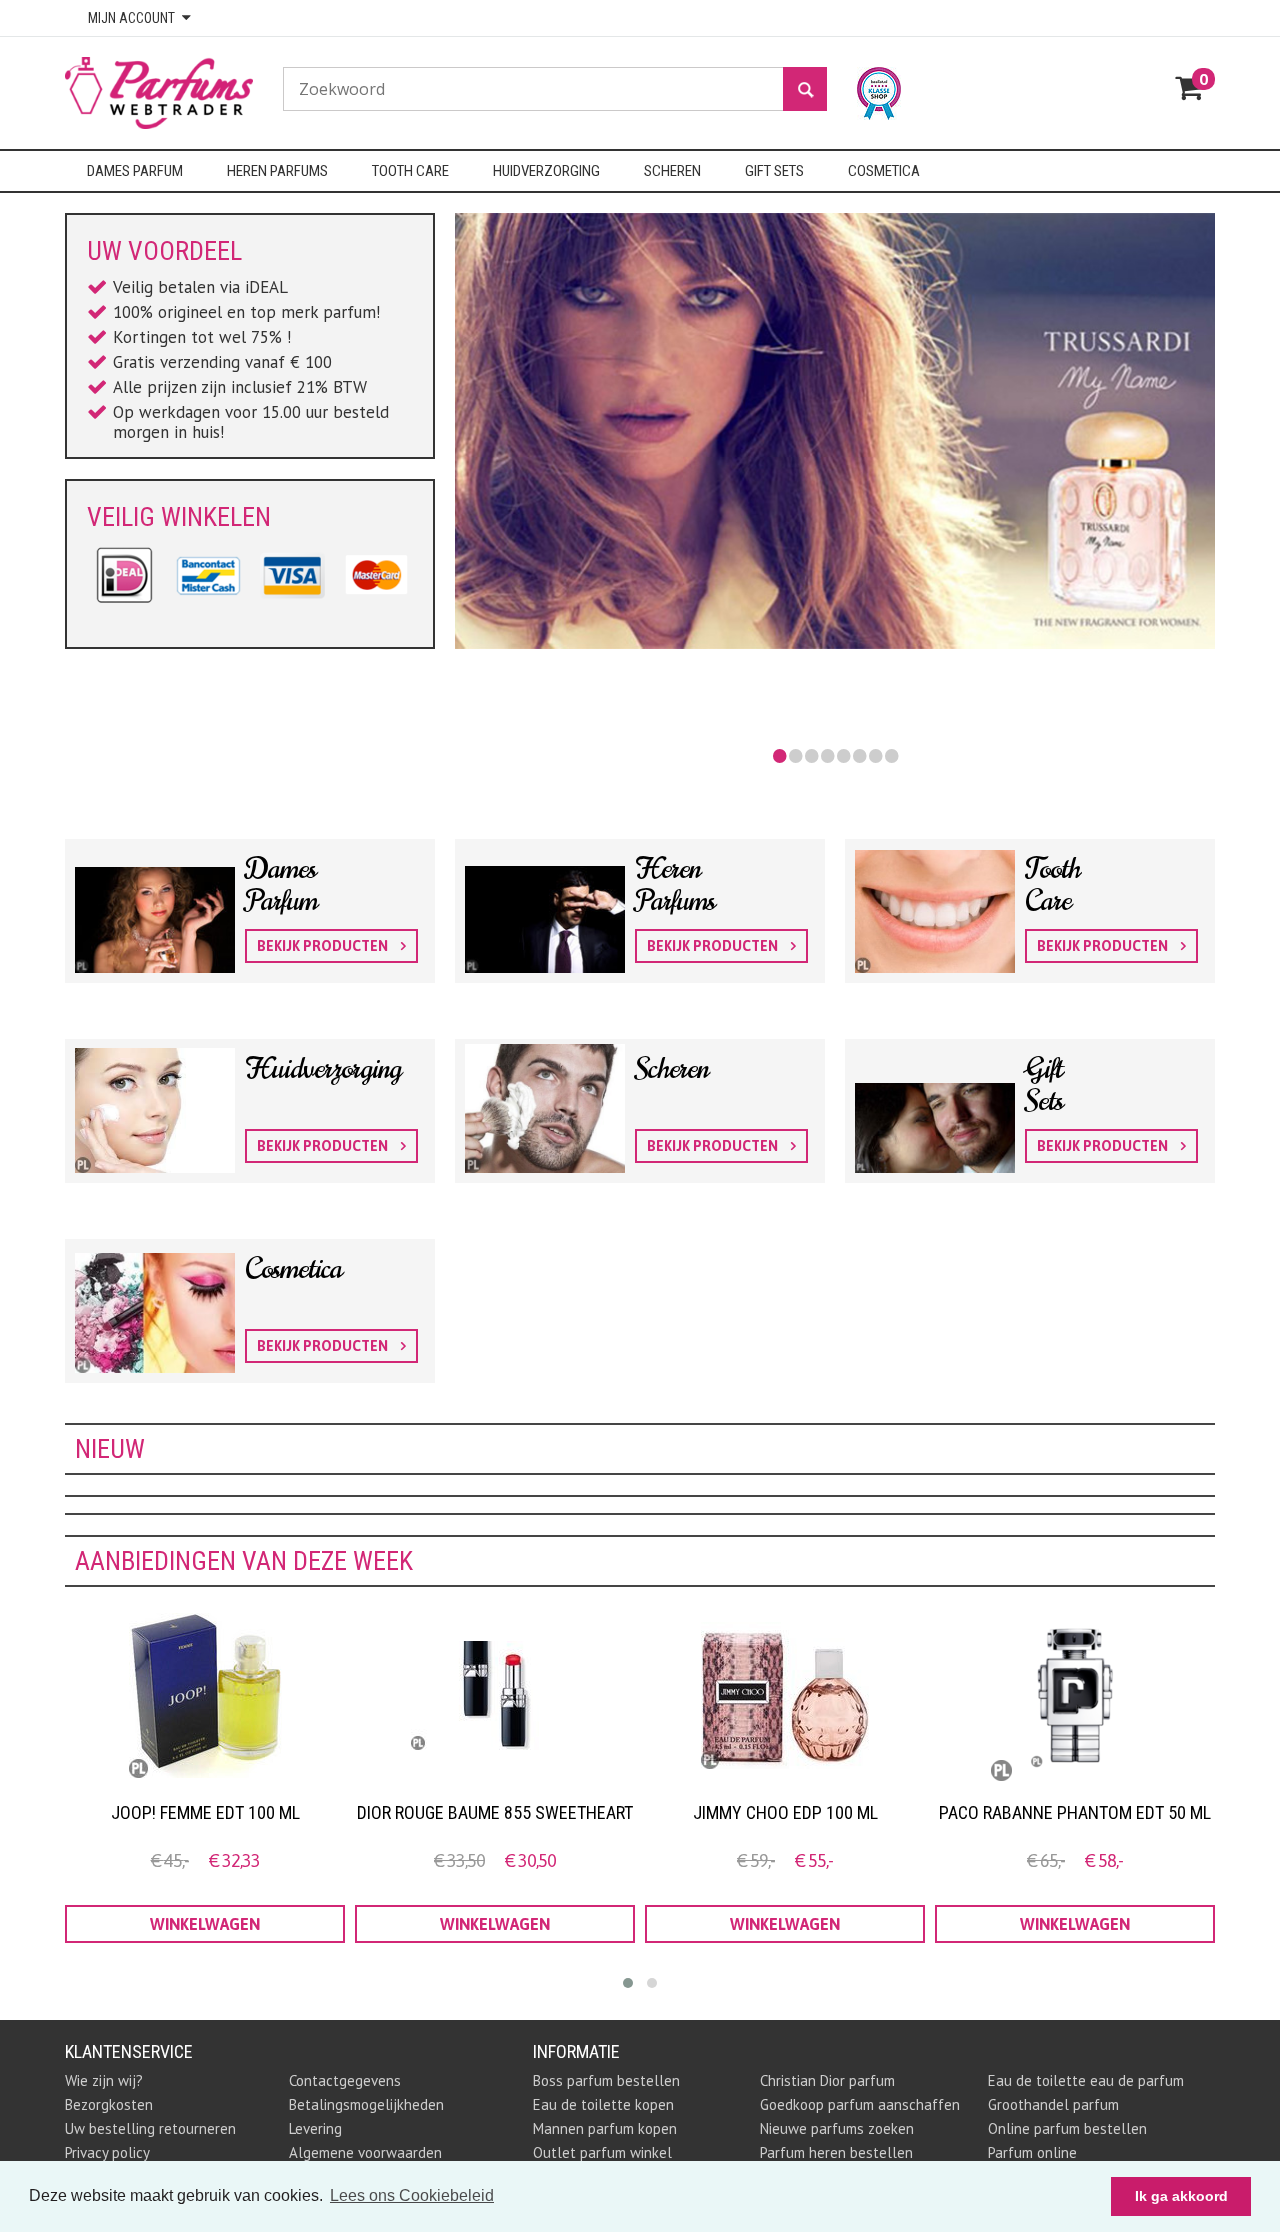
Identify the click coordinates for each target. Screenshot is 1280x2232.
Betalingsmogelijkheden (366, 2104)
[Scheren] (640, 1093)
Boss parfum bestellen (606, 2080)
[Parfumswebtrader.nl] (174, 91)
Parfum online (1032, 2152)
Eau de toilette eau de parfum (1086, 2080)
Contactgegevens (345, 2080)
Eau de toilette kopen (603, 2104)
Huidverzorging (323, 1069)
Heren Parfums (675, 885)
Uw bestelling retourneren (150, 2128)
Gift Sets (1044, 1085)
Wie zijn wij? (104, 2080)
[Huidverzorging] (250, 1093)
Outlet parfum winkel (602, 2152)
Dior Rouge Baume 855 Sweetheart (495, 1812)
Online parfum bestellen (1067, 2128)
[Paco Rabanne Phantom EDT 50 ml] (1075, 1695)
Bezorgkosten (109, 2104)
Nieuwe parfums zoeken (837, 2128)
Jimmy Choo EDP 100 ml (785, 1812)
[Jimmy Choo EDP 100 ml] (785, 1695)
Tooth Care (1052, 885)
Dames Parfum (281, 885)
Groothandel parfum (1053, 2104)
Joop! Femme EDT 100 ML (205, 1812)
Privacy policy (107, 2152)
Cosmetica (293, 1269)
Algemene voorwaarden (365, 2152)
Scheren (671, 1069)
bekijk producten (324, 946)
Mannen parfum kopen (605, 2128)
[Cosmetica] (250, 1293)
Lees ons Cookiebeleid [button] (412, 2195)
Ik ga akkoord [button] (1181, 2196)
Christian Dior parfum (827, 2080)
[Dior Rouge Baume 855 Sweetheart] (495, 1695)
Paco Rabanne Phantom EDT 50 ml (1075, 1812)
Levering (315, 2128)
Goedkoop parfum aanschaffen (860, 2104)
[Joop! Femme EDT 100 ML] (205, 1695)
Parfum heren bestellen (836, 2152)
